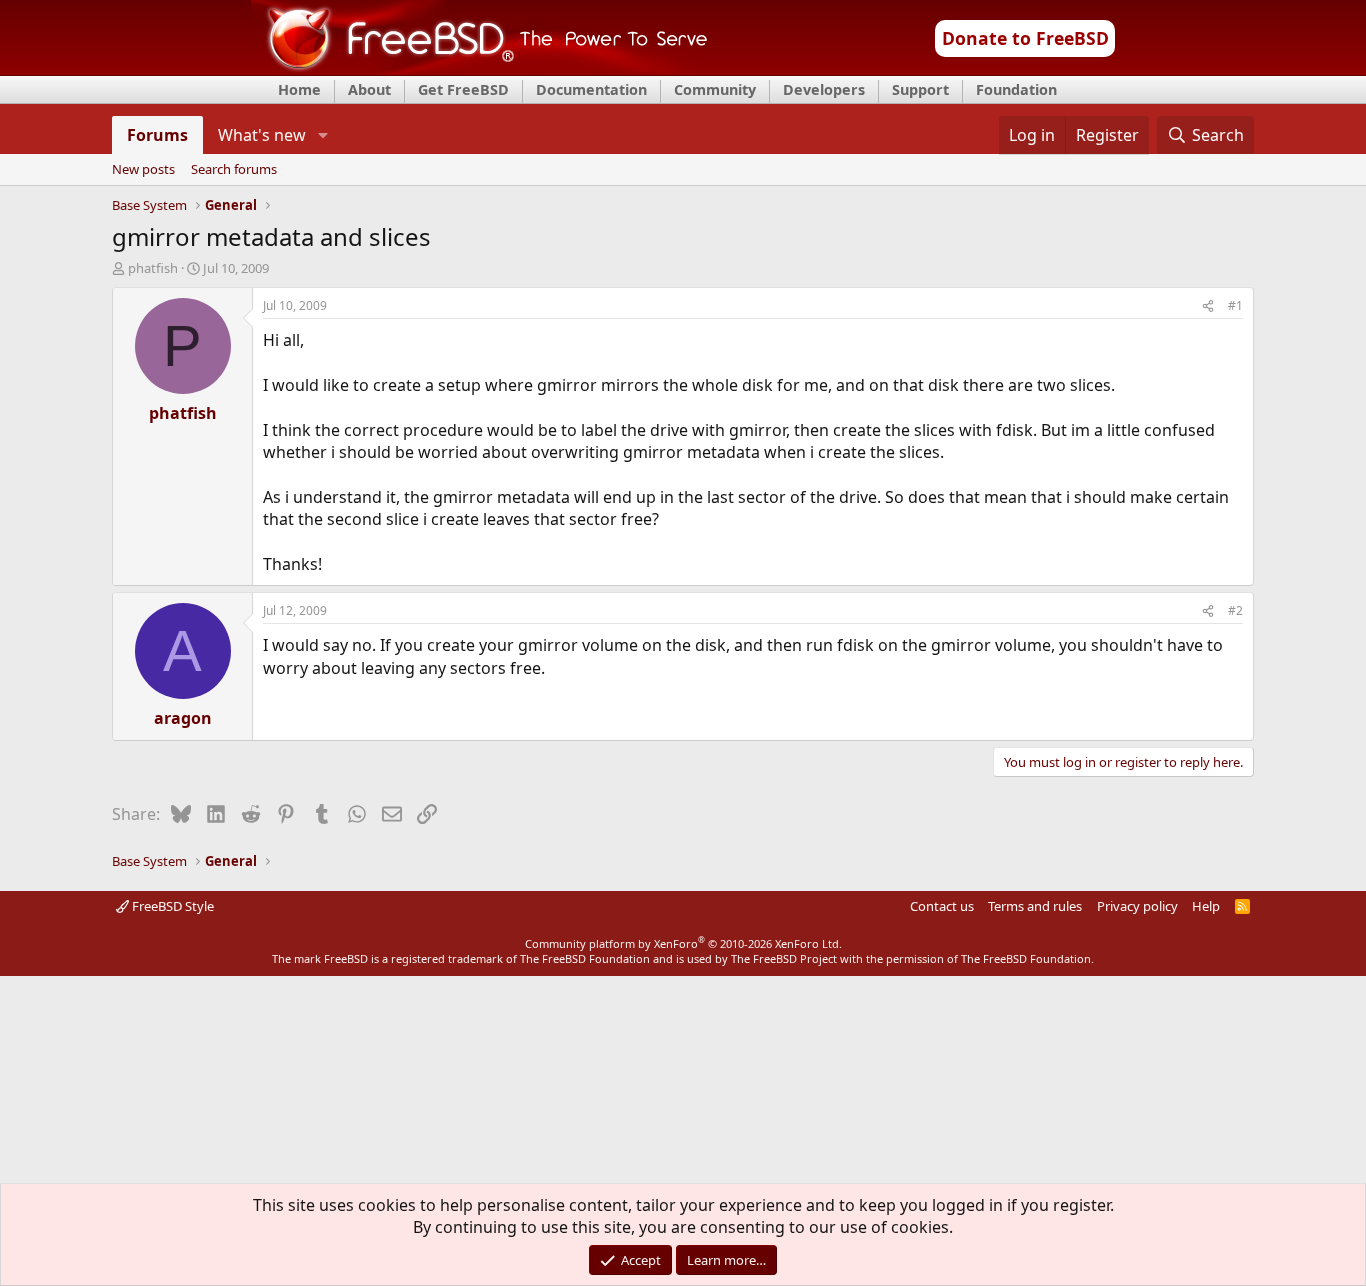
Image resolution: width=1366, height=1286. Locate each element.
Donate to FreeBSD (1025, 38)
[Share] (1208, 306)
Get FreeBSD (463, 89)
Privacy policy (1137, 906)
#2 (1235, 610)
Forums (157, 135)
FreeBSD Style (171, 906)
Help (1206, 906)
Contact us (942, 906)
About (369, 89)
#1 (1235, 305)
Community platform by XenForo (683, 943)
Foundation (1016, 89)
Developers (824, 89)
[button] (322, 135)
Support (920, 89)
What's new (262, 135)
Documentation (591, 89)
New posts (143, 170)
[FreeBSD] (479, 69)
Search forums (234, 170)
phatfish (153, 268)
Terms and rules (1035, 906)
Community (715, 89)
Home (299, 89)
